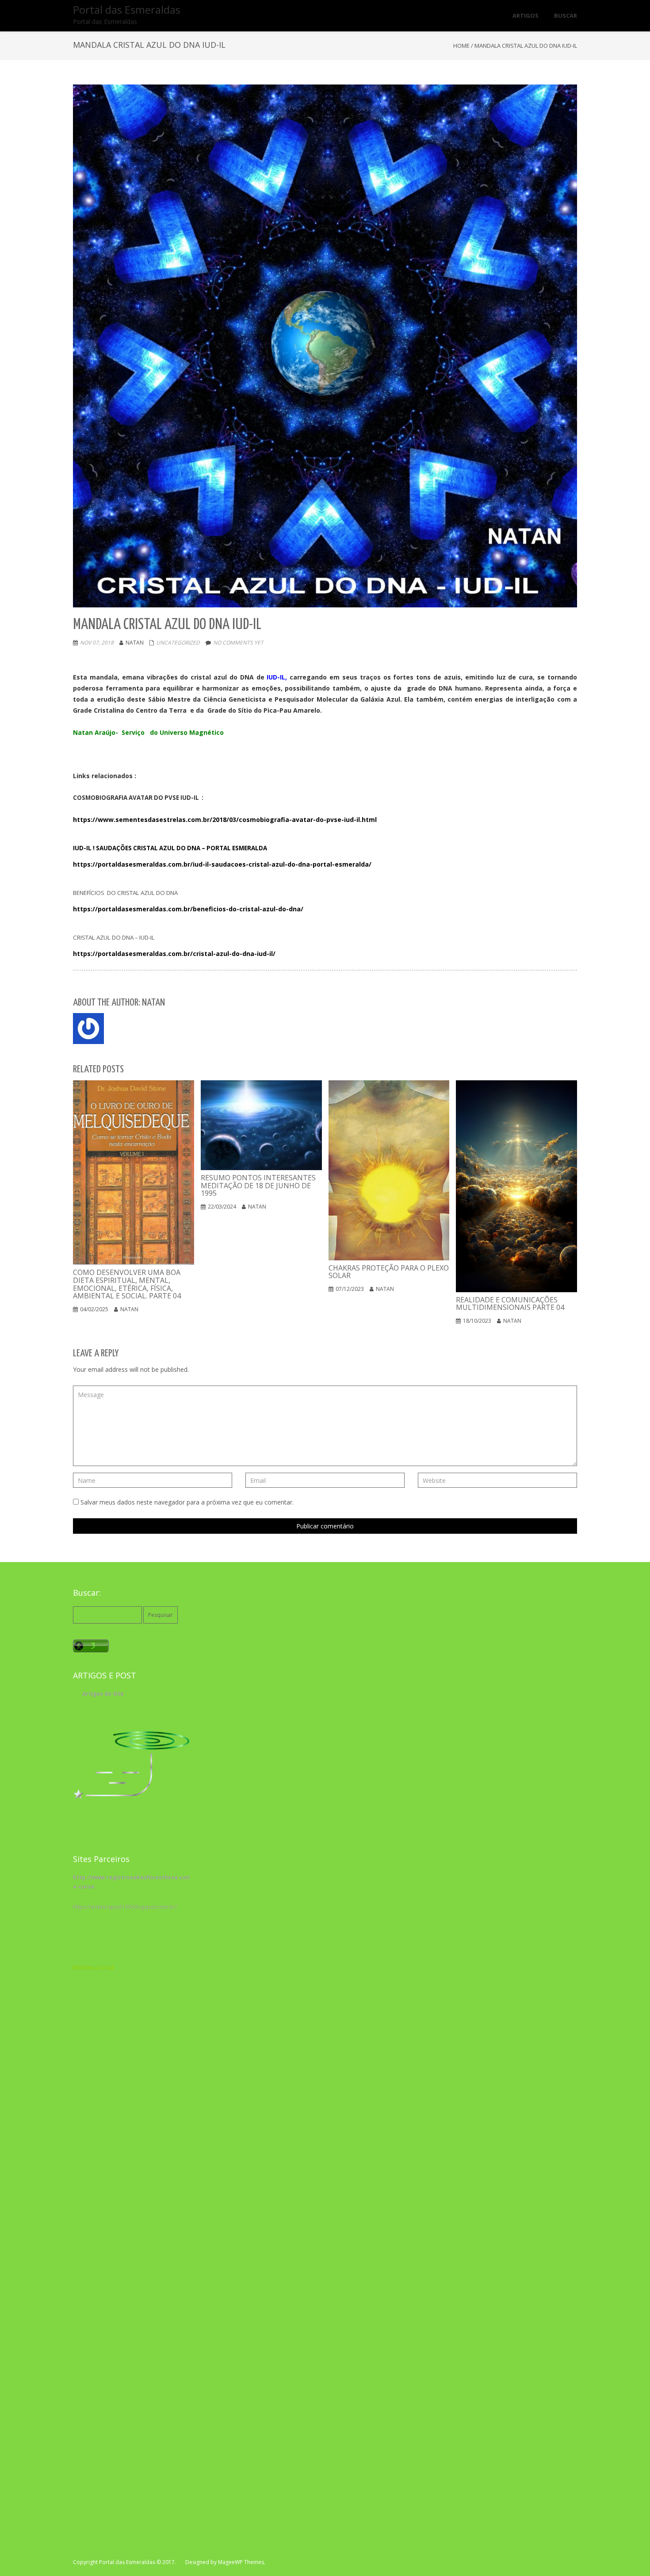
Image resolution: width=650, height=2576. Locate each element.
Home (461, 46)
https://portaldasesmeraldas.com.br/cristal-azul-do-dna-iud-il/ (174, 954)
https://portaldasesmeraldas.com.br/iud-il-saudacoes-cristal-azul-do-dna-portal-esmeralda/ (222, 864)
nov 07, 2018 (97, 643)
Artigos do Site (103, 1694)
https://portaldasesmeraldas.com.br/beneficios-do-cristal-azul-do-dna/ (188, 909)
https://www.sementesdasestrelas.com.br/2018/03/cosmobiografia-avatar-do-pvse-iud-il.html (225, 820)
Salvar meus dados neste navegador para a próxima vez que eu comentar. (187, 1502)
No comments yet (238, 643)
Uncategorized (178, 643)
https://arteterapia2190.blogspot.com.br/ (125, 1907)
